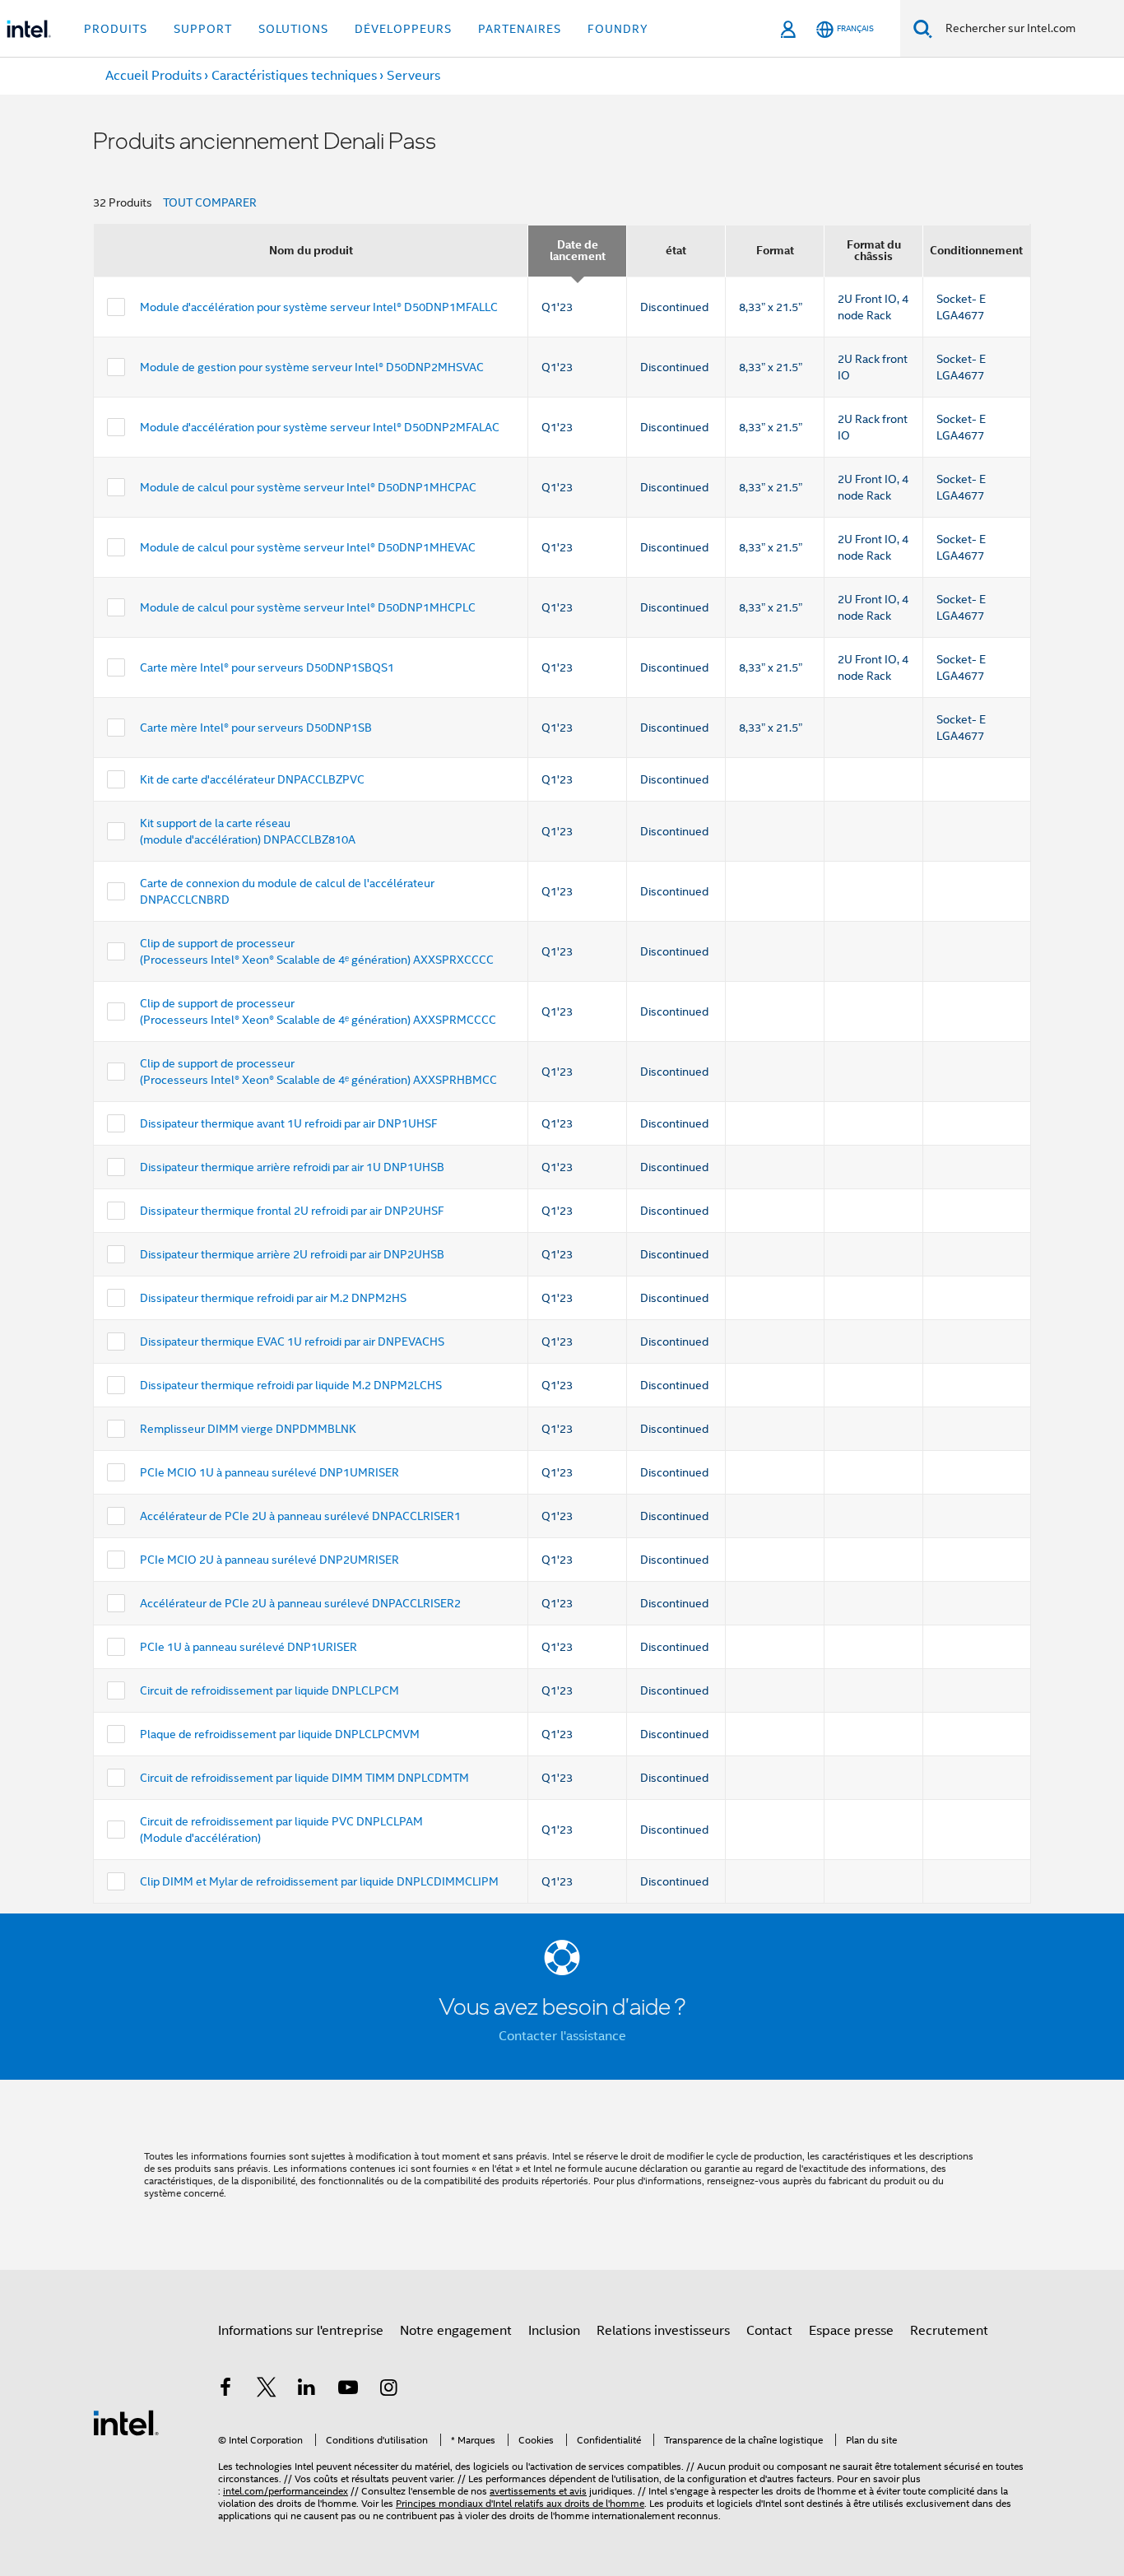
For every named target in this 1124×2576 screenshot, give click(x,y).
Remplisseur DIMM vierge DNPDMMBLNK (248, 1429)
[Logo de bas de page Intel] (126, 2422)
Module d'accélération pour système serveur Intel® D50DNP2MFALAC (320, 427)
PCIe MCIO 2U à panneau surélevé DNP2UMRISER (269, 1560)
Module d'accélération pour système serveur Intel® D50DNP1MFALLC (319, 307)
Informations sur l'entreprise (301, 2331)
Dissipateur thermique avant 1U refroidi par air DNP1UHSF (289, 1123)
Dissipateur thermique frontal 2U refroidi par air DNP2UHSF (292, 1211)
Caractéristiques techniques (294, 76)
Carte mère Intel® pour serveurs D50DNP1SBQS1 (267, 667)
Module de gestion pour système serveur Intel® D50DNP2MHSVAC (312, 367)
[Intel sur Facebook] (225, 2390)
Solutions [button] (293, 29)
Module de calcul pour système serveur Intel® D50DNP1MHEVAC (308, 547)
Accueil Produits (153, 76)
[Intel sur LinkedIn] (307, 2390)
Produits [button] (116, 29)
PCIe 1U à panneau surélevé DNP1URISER (248, 1647)
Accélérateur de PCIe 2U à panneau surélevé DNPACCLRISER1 (300, 1516)
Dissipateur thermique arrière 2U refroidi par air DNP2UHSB (292, 1254)
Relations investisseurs (663, 2331)
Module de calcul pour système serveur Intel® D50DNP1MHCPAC (308, 487)
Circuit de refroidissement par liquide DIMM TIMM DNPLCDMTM (304, 1778)
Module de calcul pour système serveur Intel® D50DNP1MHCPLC (308, 607)
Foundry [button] (618, 29)
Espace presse (851, 2331)
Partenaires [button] (520, 29)
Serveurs (413, 76)
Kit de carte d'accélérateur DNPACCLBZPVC (252, 779)
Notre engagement (456, 2331)
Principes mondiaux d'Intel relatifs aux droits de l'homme (520, 2503)
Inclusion (554, 2331)
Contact (769, 2331)
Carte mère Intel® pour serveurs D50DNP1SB (256, 728)
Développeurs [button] (403, 29)
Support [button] (203, 29)
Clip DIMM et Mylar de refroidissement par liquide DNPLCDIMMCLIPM (319, 1881)
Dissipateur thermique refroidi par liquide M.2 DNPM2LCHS (291, 1385)
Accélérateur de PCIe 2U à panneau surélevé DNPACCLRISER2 (300, 1603)
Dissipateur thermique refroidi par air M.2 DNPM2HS (273, 1298)
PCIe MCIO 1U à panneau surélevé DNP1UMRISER (269, 1472)
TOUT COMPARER (210, 202)
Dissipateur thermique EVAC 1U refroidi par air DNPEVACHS (292, 1341)
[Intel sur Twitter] (267, 2390)
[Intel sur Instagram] (388, 2390)
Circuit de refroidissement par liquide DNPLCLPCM (269, 1690)
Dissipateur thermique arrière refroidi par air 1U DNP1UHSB (292, 1167)
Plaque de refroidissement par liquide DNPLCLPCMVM (280, 1734)
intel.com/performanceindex (286, 2491)
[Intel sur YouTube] (348, 2390)
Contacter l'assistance (562, 2036)
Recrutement (949, 2331)
